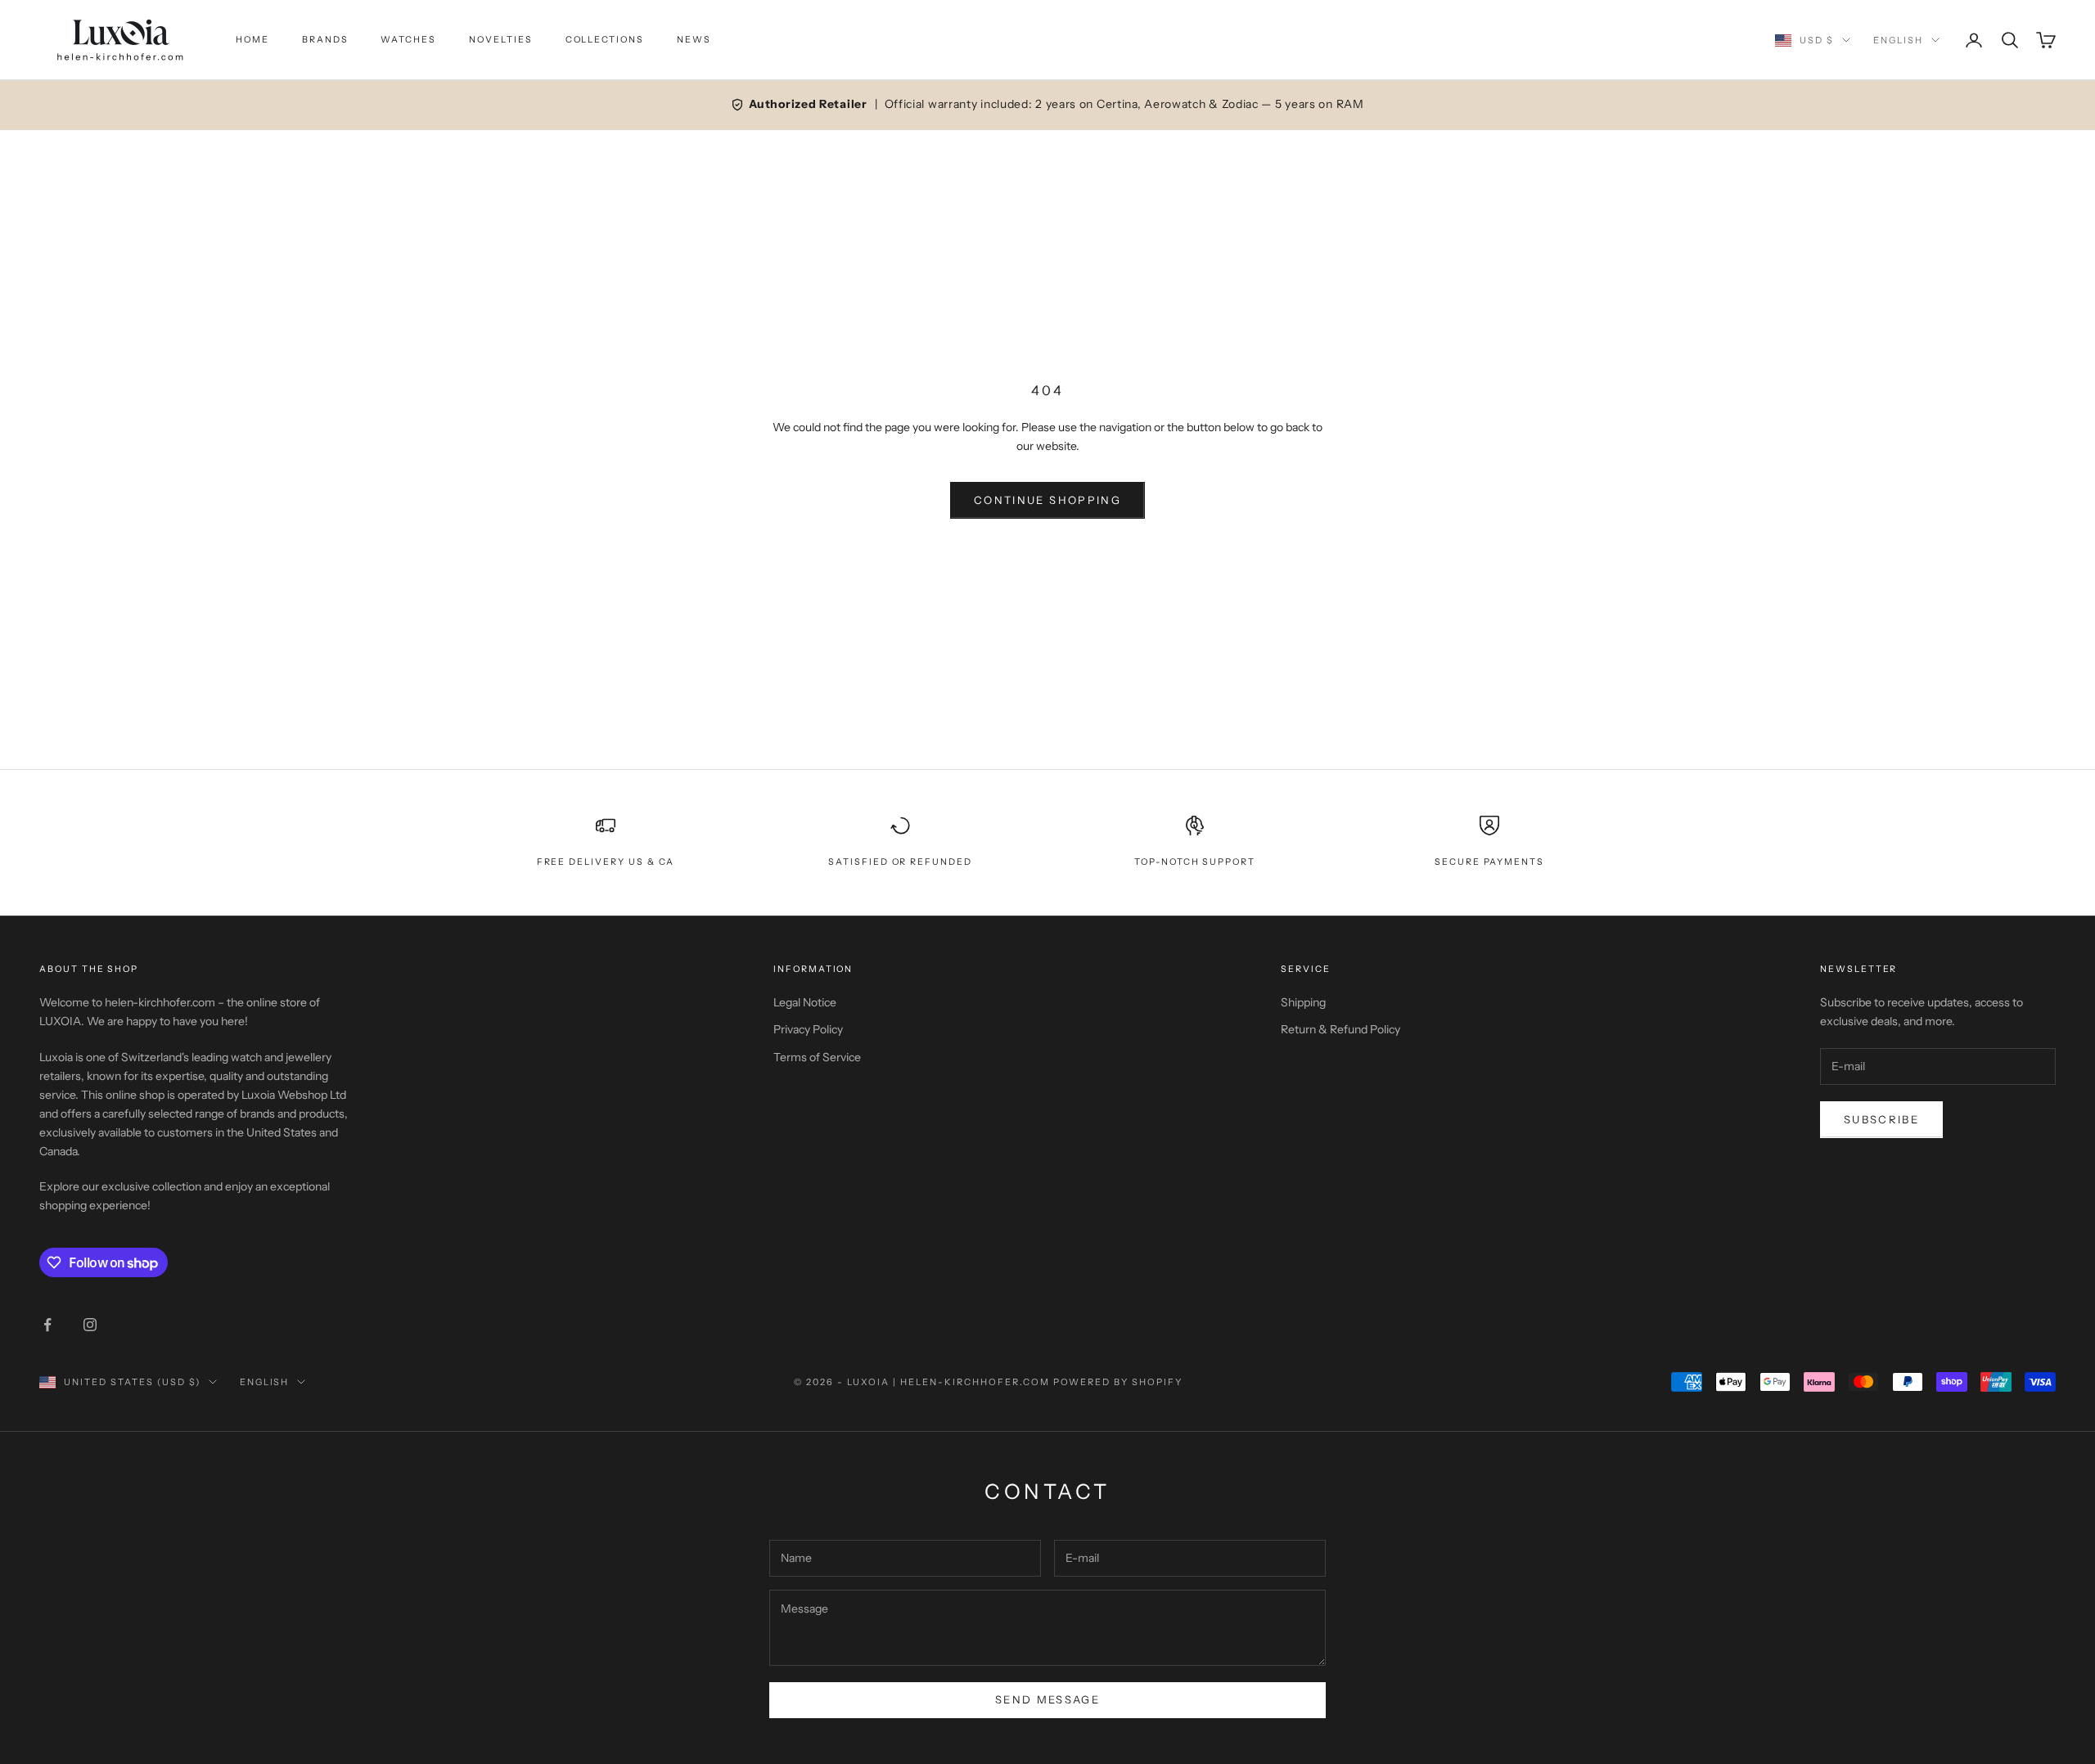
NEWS (694, 40)
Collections (605, 40)
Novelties (501, 40)
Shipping (1303, 1002)
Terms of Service (817, 1057)
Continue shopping (1047, 500)
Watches (408, 40)
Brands (325, 40)
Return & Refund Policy (1340, 1029)
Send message (1047, 1699)
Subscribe (1881, 1119)
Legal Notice (805, 1002)
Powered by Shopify (1118, 1382)
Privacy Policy (808, 1029)
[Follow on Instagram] (90, 1325)
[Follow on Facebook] (47, 1325)
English (1898, 40)
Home (252, 40)
